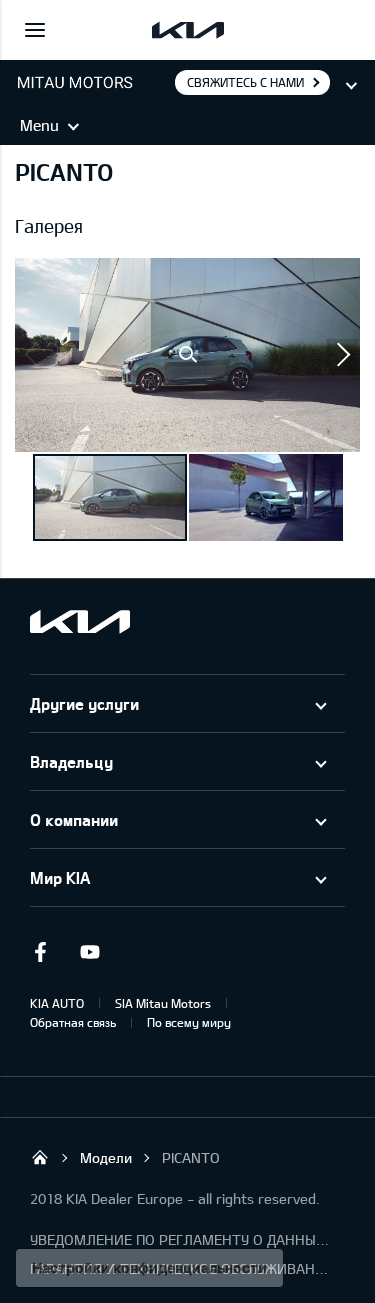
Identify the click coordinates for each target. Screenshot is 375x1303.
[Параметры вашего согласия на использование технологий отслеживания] (149, 1268)
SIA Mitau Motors (163, 1003)
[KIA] (188, 30)
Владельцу (71, 761)
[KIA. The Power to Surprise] (80, 621)
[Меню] (35, 30)
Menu (39, 125)
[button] (187, 355)
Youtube (90, 952)
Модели (106, 1157)
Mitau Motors (40, 1157)
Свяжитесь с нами (245, 82)
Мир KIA (60, 877)
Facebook (40, 952)
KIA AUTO (57, 1003)
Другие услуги (84, 703)
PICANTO (191, 1157)
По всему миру (189, 1022)
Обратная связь (73, 1022)
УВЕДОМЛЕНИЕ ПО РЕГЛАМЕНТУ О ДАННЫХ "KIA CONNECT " (180, 1239)
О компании (74, 819)
